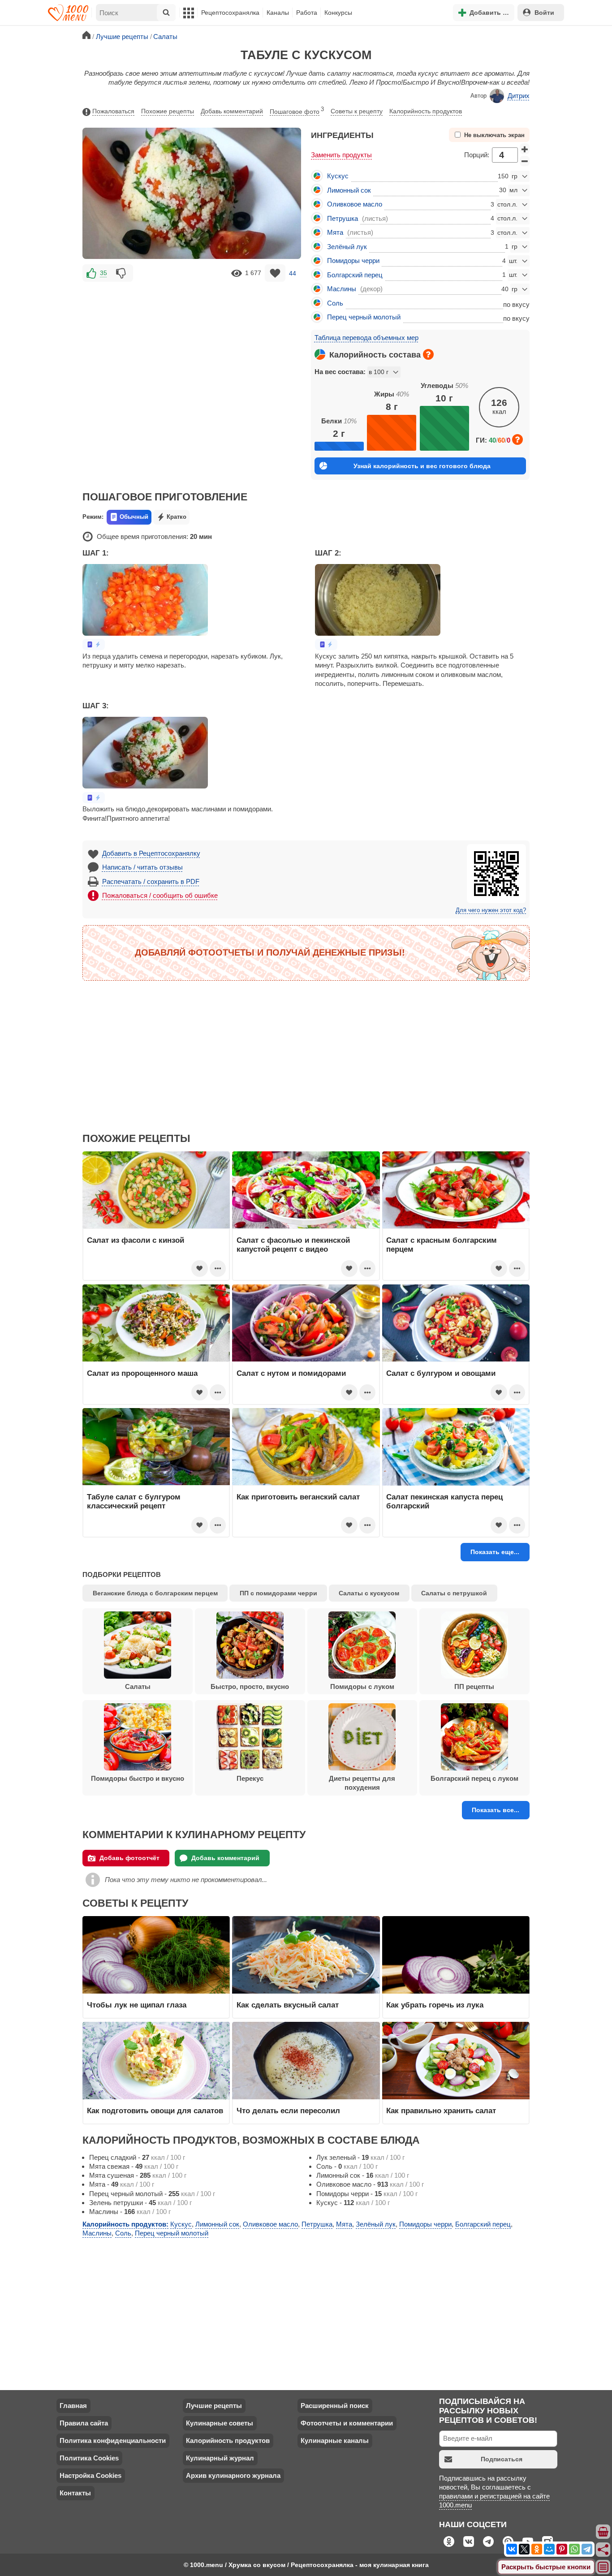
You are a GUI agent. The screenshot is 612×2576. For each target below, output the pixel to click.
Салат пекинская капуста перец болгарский (444, 1501)
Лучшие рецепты (214, 2406)
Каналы (278, 13)
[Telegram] (587, 2549)
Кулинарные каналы (335, 2440)
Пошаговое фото (297, 111)
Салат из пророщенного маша (142, 1373)
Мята (335, 232)
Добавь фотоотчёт (129, 1858)
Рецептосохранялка (230, 13)
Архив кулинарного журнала (233, 2475)
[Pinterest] (562, 2549)
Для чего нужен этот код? (491, 910)
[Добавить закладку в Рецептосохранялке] (275, 273)
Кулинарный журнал (220, 2458)
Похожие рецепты (168, 111)
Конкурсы (338, 13)
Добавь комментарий (232, 111)
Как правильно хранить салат (441, 2111)
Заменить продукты (341, 155)
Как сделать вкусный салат (288, 2005)
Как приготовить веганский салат (298, 1497)
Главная (73, 2406)
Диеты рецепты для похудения (362, 1783)
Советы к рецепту (357, 111)
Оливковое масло (355, 204)
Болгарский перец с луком (474, 1778)
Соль (335, 303)
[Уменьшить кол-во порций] (525, 161)
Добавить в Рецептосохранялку (151, 853)
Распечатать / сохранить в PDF (151, 881)
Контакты (75, 2493)
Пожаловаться (113, 111)
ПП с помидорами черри (278, 1593)
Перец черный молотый (364, 317)
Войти (544, 13)
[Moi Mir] (549, 2549)
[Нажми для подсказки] (428, 354)
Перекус (250, 1778)
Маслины (342, 289)
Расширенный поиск (335, 2406)
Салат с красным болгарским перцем (442, 1245)
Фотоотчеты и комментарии (347, 2423)
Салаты (138, 1686)
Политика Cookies (89, 2458)
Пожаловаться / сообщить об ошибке (160, 895)
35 (103, 273)
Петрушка (343, 218)
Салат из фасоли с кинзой (136, 1240)
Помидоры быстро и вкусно (138, 1778)
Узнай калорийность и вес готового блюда (422, 466)
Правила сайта (84, 2423)
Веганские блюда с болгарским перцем (155, 1593)
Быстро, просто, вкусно (250, 1686)
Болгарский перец (355, 275)
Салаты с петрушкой (454, 1593)
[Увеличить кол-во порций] (525, 149)
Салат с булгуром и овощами (441, 1373)
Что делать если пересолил (288, 2111)
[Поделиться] (603, 2550)
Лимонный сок (349, 190)
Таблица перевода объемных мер (366, 338)
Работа (307, 13)
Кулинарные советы (220, 2423)
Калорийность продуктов (426, 111)
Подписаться (502, 2459)
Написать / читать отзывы (142, 867)
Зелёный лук (347, 247)
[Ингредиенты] (603, 2532)
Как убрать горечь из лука (436, 2005)
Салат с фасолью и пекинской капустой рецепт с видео (293, 1245)
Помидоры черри (353, 261)
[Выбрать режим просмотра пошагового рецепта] (94, 644)
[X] (524, 2549)
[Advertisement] (192, 350)
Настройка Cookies (91, 2475)
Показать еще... (495, 1552)
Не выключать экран (494, 135)
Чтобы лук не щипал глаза (137, 2005)
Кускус (338, 176)
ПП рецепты (474, 1686)
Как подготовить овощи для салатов (155, 2111)
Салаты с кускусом (369, 1593)
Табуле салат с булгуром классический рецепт (134, 1501)
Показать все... (496, 1810)
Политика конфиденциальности (113, 2440)
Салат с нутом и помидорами (291, 1373)
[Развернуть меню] (603, 2567)
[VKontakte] (512, 2549)
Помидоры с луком (362, 1686)
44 (293, 273)
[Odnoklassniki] (537, 2549)
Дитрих (519, 96)
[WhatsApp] (574, 2549)
